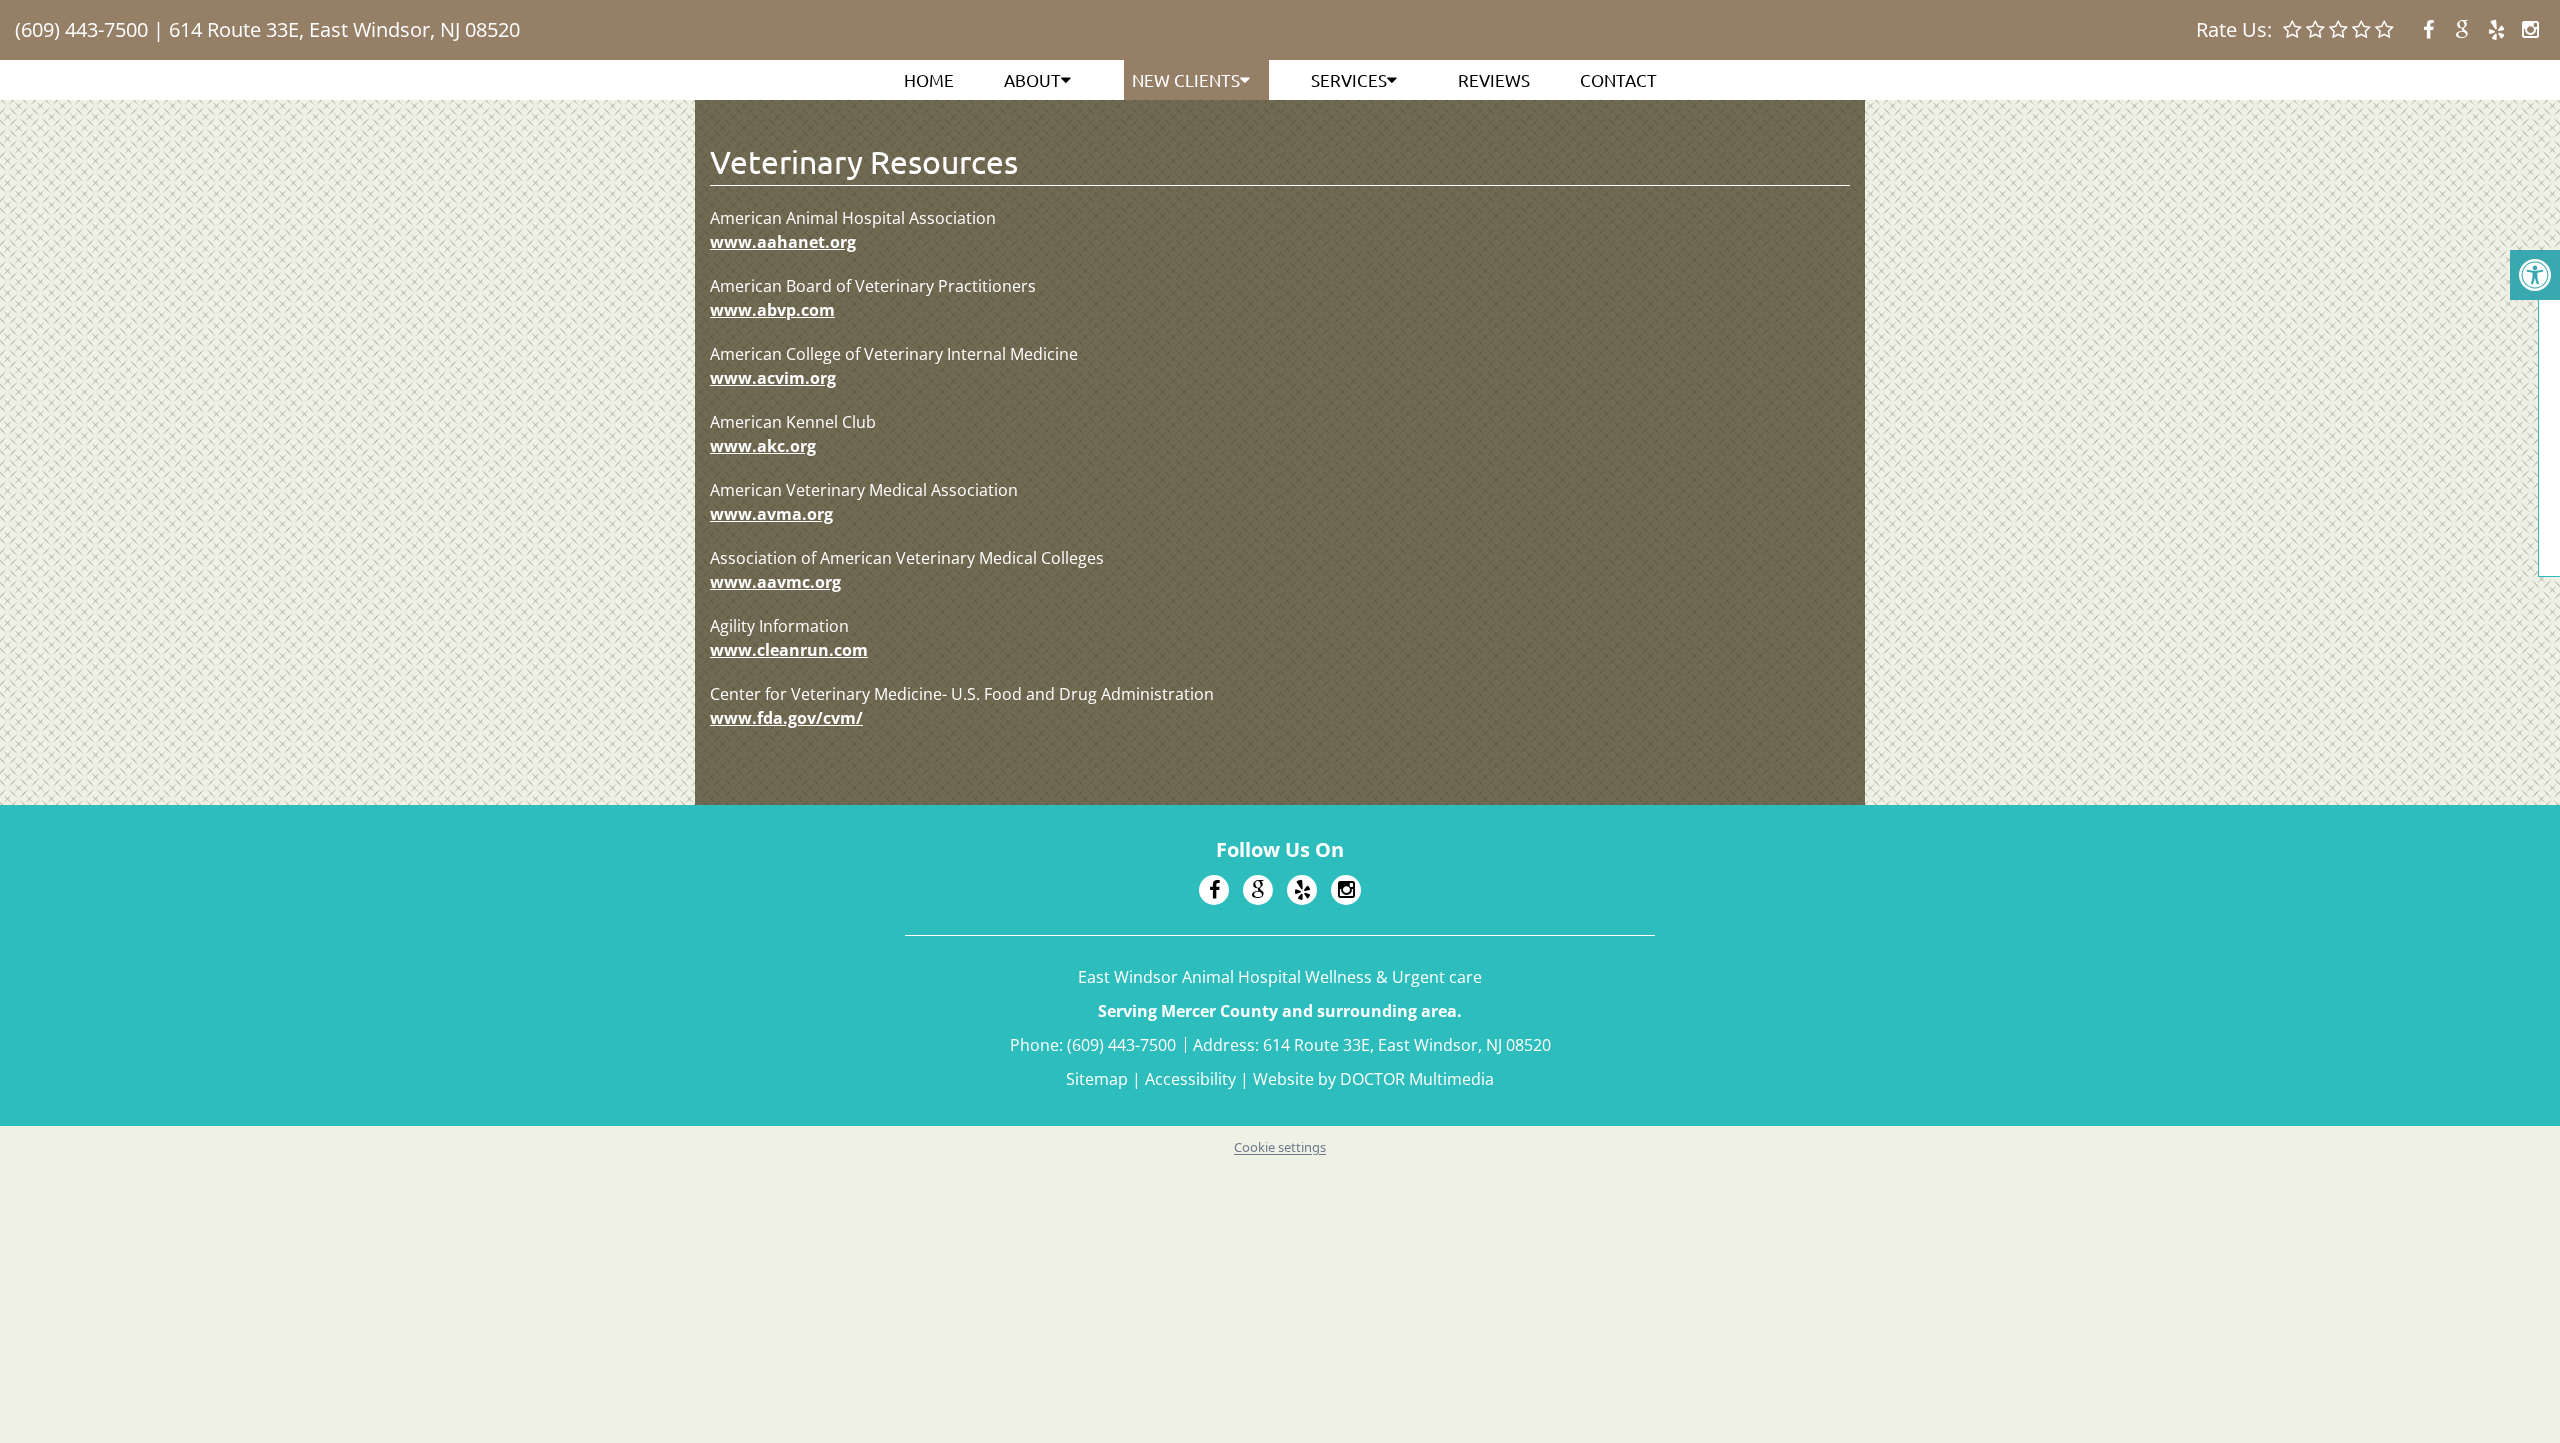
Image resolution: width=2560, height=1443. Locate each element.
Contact (1618, 79)
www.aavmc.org (775, 582)
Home (929, 79)
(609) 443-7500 (81, 29)
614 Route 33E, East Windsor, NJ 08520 (344, 29)
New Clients (1186, 79)
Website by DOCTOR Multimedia (1373, 1079)
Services (1349, 79)
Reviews (1494, 79)
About (1032, 79)
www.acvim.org (773, 378)
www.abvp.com (772, 310)
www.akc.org (763, 446)
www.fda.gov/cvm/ (786, 718)
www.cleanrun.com (789, 650)
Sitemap (1097, 1079)
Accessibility (1190, 1079)
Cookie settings (1280, 1147)
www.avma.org (771, 514)
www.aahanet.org (783, 242)
